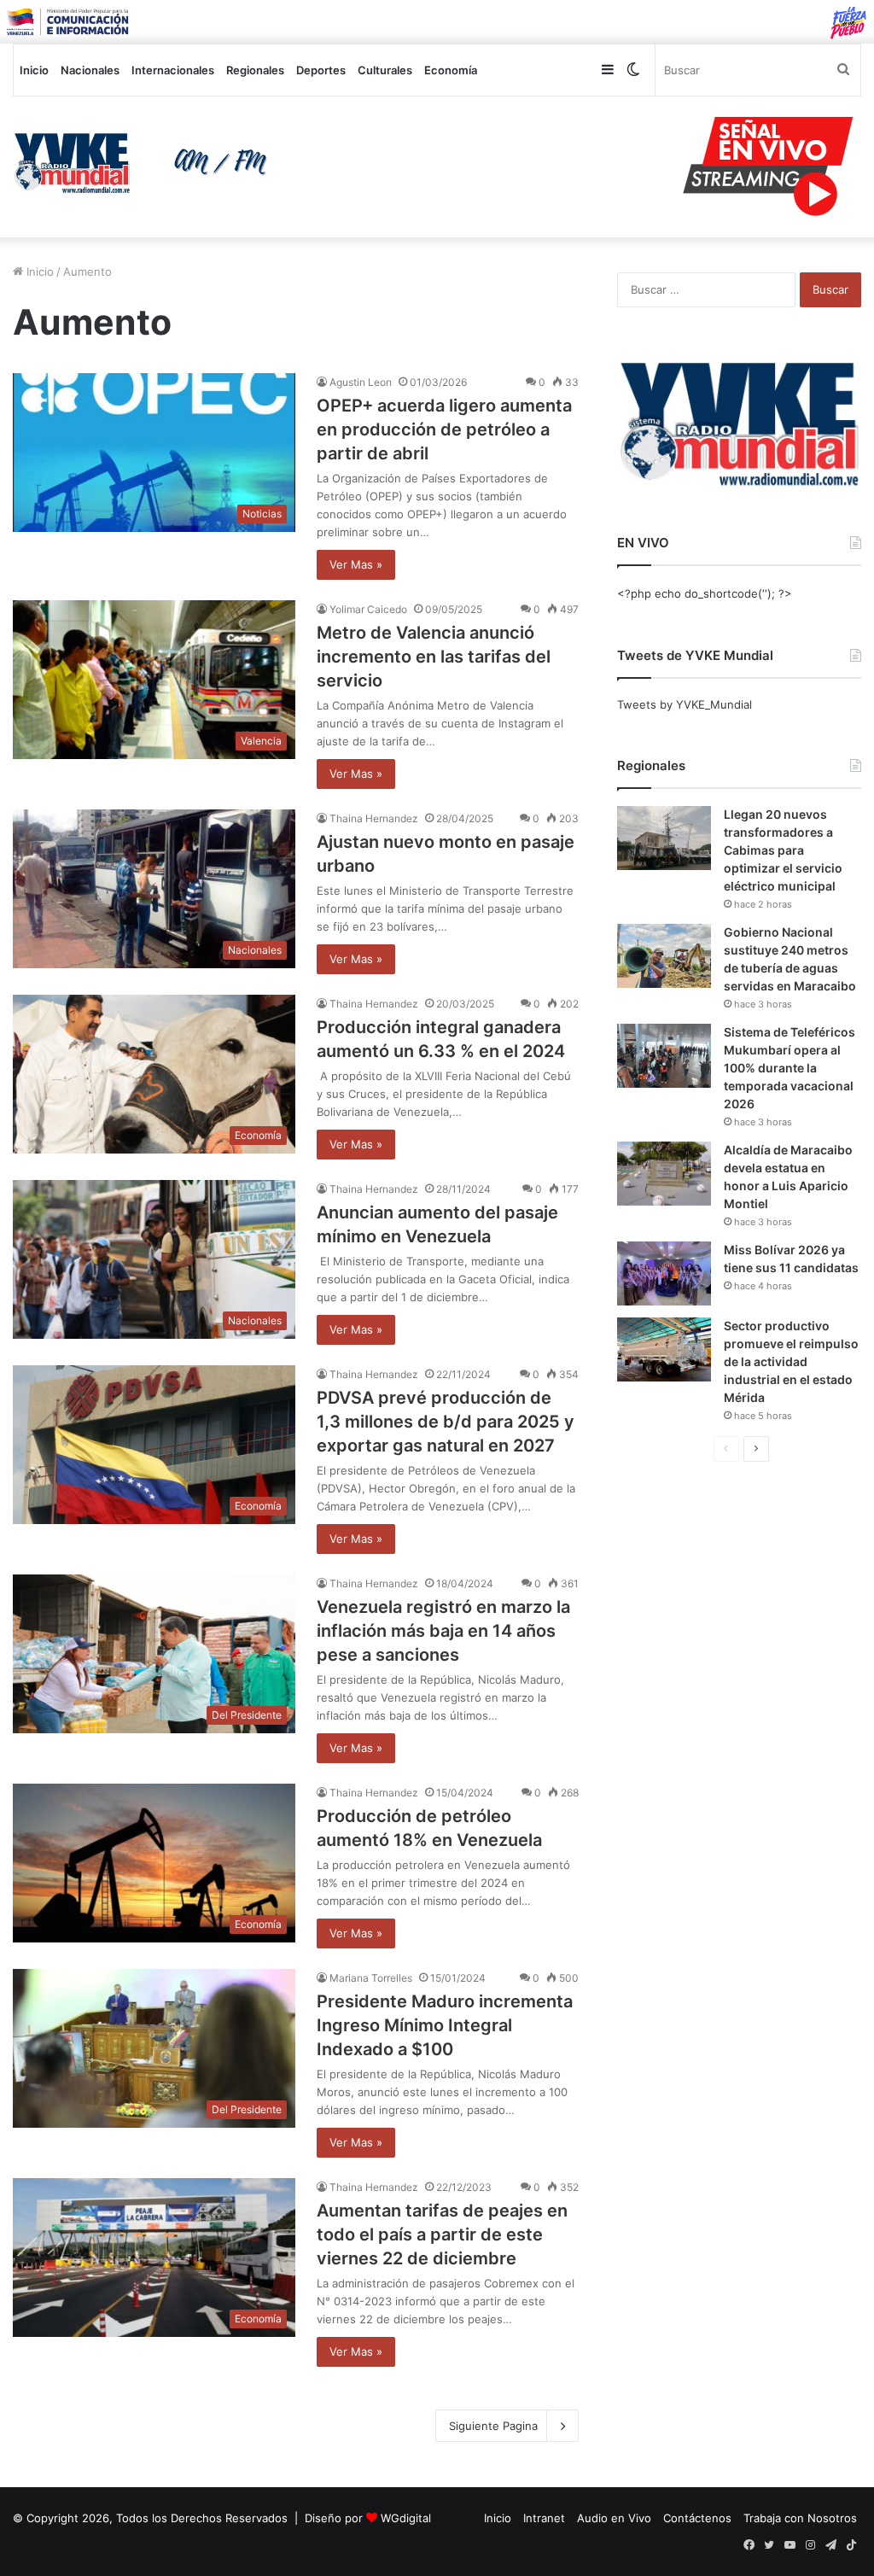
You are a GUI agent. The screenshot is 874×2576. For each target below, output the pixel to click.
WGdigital (406, 2518)
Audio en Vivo (614, 2518)
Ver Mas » (356, 564)
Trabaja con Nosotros (800, 2518)
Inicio (34, 70)
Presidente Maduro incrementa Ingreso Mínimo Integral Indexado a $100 (445, 2025)
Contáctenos (697, 2518)
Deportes (321, 70)
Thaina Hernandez (374, 818)
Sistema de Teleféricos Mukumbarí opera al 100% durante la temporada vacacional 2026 (790, 1068)
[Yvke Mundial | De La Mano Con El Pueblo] (146, 163)
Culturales (385, 70)
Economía (451, 70)
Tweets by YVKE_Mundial (685, 704)
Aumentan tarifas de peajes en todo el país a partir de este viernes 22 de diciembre (442, 2234)
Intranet (544, 2518)
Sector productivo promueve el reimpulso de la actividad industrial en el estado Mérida (791, 1361)
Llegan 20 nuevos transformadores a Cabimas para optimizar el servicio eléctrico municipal (783, 850)
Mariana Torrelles (371, 1978)
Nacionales (90, 70)
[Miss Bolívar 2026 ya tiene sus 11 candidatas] (664, 1273)
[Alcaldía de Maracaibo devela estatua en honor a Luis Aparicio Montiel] (664, 1174)
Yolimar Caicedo (368, 609)
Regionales (255, 70)
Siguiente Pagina (493, 2426)
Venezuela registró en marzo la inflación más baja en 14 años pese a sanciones (443, 1631)
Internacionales (173, 70)
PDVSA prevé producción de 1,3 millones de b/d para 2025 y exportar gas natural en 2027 (446, 1422)
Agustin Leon (361, 382)
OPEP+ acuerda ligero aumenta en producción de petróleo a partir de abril (444, 429)
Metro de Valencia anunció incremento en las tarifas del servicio (434, 657)
